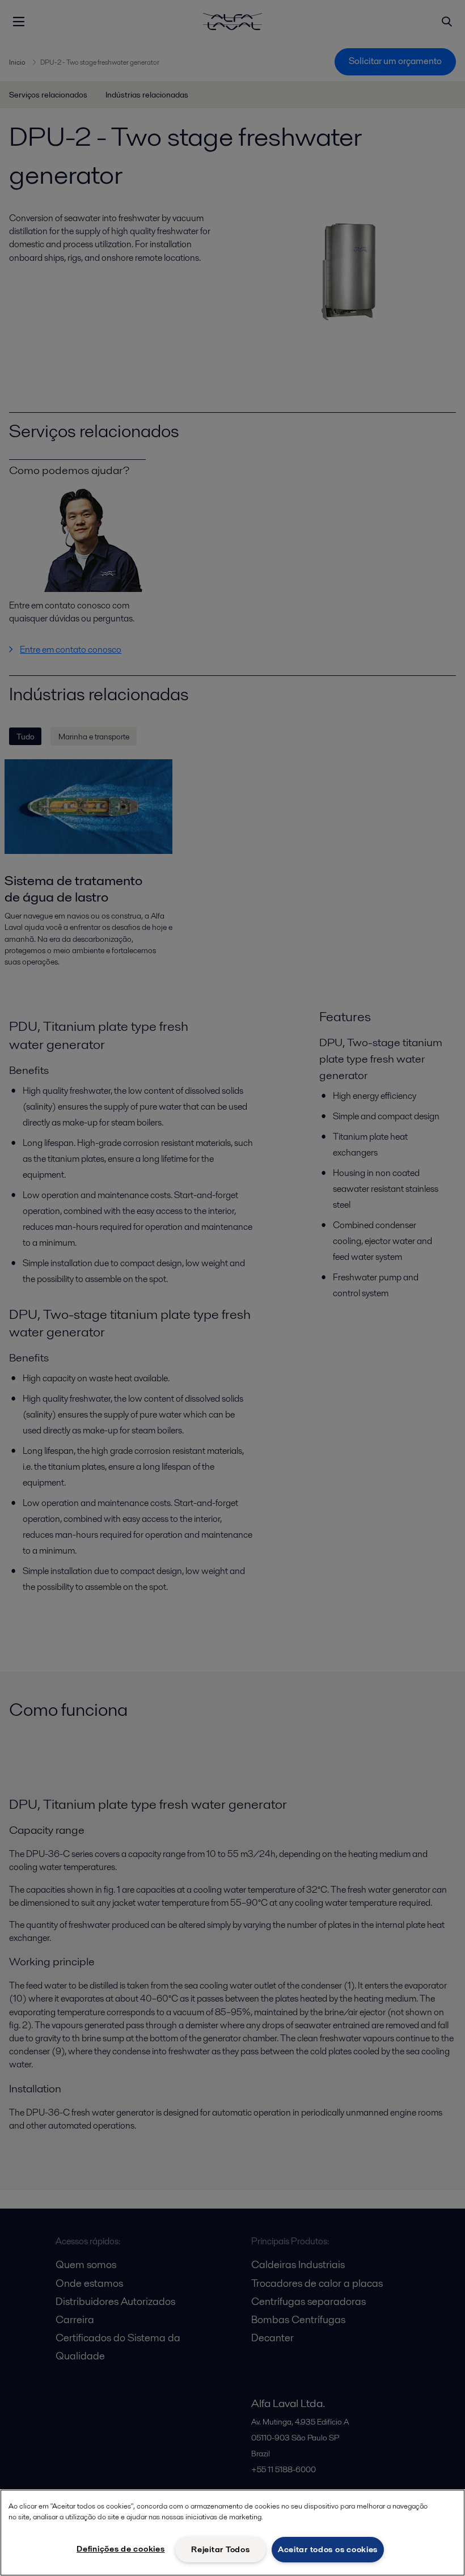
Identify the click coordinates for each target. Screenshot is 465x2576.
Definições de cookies (121, 2549)
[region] (232, 2533)
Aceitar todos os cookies (328, 2549)
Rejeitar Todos (220, 2549)
